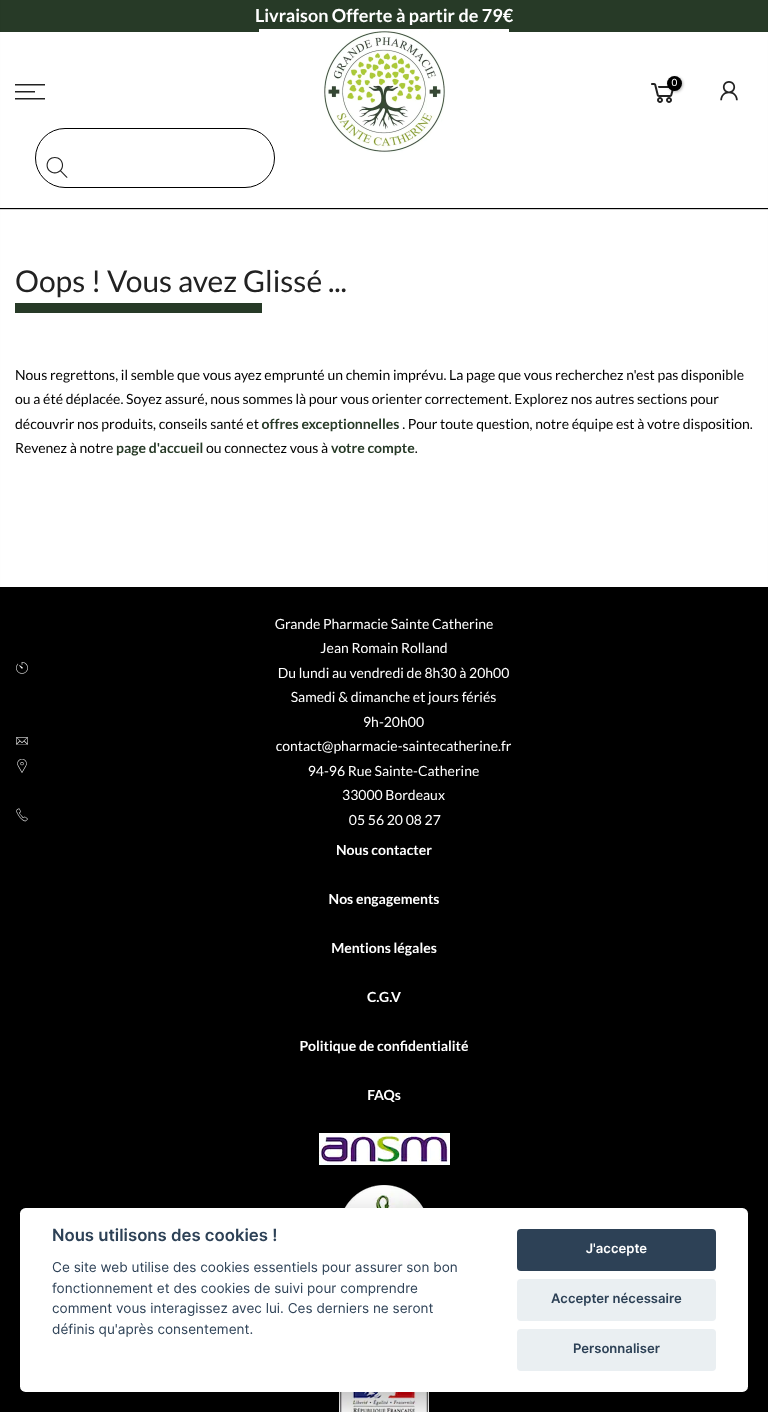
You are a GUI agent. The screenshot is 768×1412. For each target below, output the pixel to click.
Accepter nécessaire (616, 1299)
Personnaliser (616, 1349)
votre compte (373, 447)
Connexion (730, 91)
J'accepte (616, 1249)
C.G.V (384, 996)
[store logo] (384, 91)
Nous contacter (384, 849)
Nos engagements (384, 898)
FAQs (384, 1094)
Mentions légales (384, 947)
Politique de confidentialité (383, 1045)
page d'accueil (159, 447)
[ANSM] (384, 1152)
